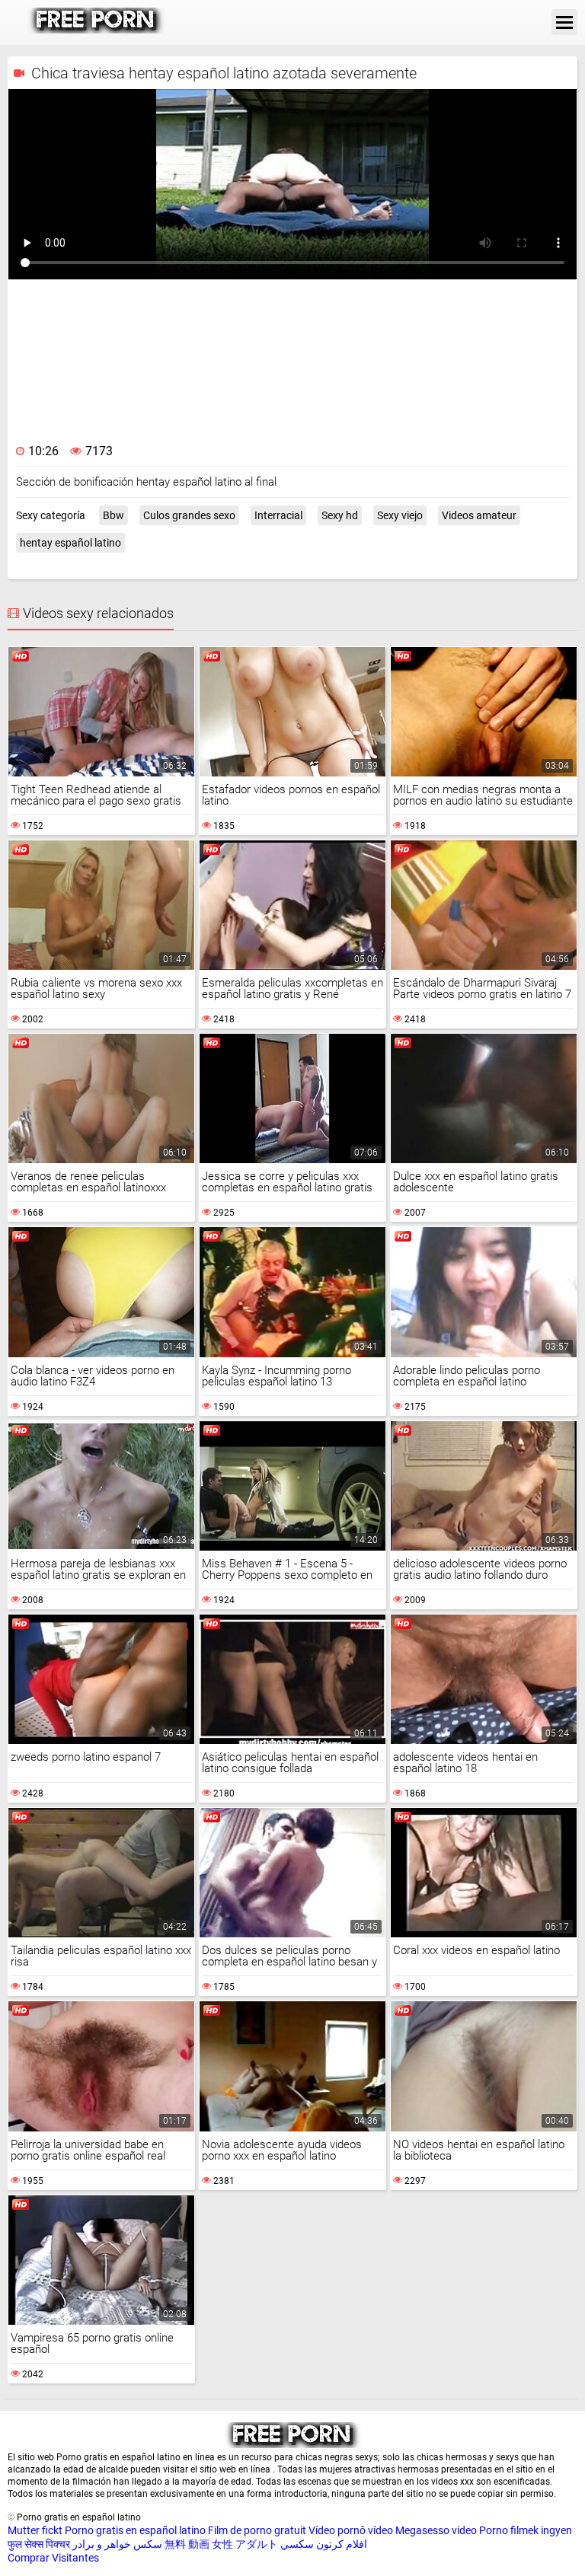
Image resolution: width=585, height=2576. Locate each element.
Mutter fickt (35, 2530)
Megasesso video (436, 2530)
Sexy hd (340, 515)
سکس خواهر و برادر (117, 2544)
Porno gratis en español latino (135, 2530)
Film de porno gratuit (257, 2530)
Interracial (278, 515)
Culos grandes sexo (189, 515)
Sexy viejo (400, 515)
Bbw (113, 515)
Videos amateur (479, 515)
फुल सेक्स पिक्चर (39, 2544)
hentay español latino (70, 543)
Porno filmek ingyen (526, 2530)
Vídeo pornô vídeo (351, 2530)
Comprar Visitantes (53, 2558)
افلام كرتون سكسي (324, 2544)
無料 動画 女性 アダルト (221, 2544)
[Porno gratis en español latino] (96, 30)
